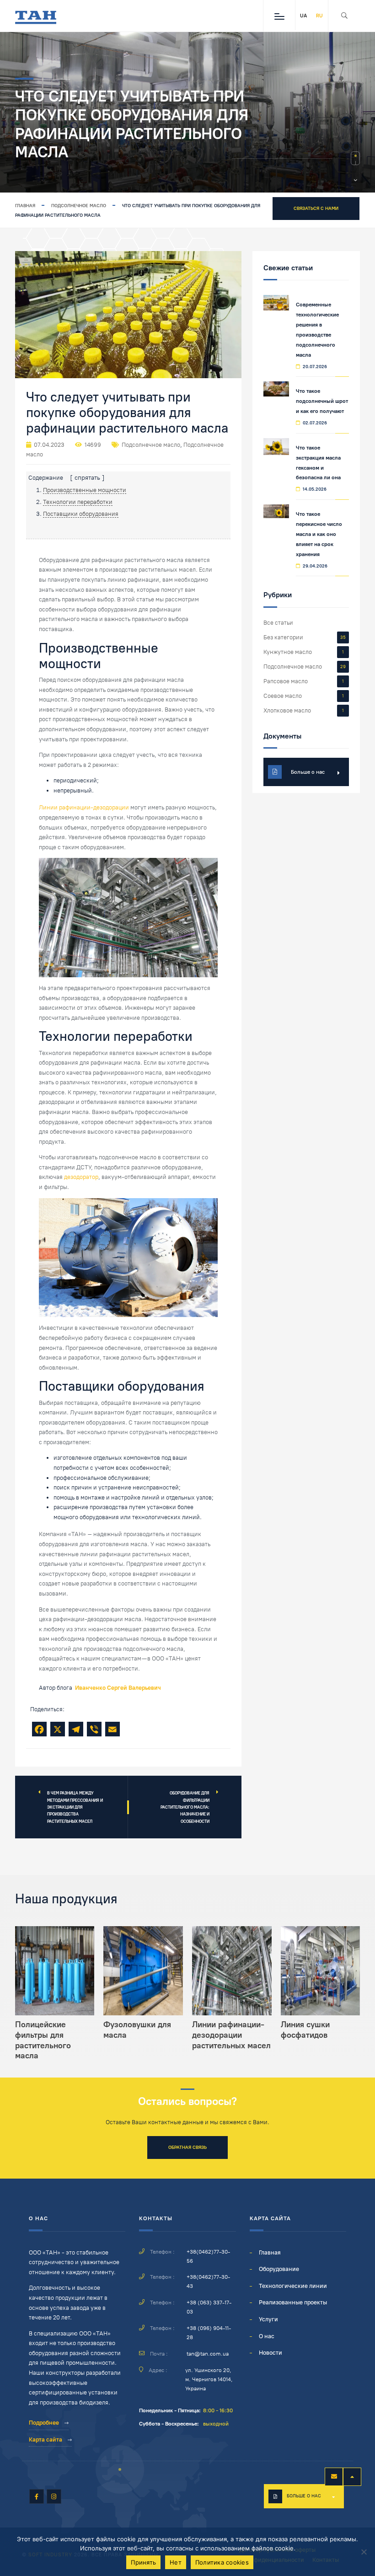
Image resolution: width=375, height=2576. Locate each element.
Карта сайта (46, 2439)
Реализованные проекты (293, 2302)
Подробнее (44, 2423)
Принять (143, 2562)
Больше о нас (304, 2496)
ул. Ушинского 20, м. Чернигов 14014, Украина (209, 2379)
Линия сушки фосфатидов (305, 2030)
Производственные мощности (85, 490)
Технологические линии (293, 2286)
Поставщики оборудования (81, 514)
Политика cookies (222, 2562)
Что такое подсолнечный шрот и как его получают (322, 401)
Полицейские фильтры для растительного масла (43, 2040)
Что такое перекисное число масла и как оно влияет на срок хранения (319, 534)
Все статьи (278, 623)
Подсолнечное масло (79, 206)
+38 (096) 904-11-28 (209, 2333)
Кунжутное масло (288, 652)
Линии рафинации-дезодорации (84, 807)
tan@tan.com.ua (208, 2354)
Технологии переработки (78, 502)
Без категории (283, 637)
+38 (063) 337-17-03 (209, 2307)
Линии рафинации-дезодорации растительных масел (231, 2035)
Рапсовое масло (286, 681)
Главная (25, 206)
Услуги (268, 2319)
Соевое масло (283, 696)
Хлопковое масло (287, 710)
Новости (271, 2353)
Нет (176, 2562)
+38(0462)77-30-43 (208, 2281)
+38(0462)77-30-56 (208, 2256)
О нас (267, 2336)
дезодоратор (81, 1177)
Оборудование (279, 2269)
